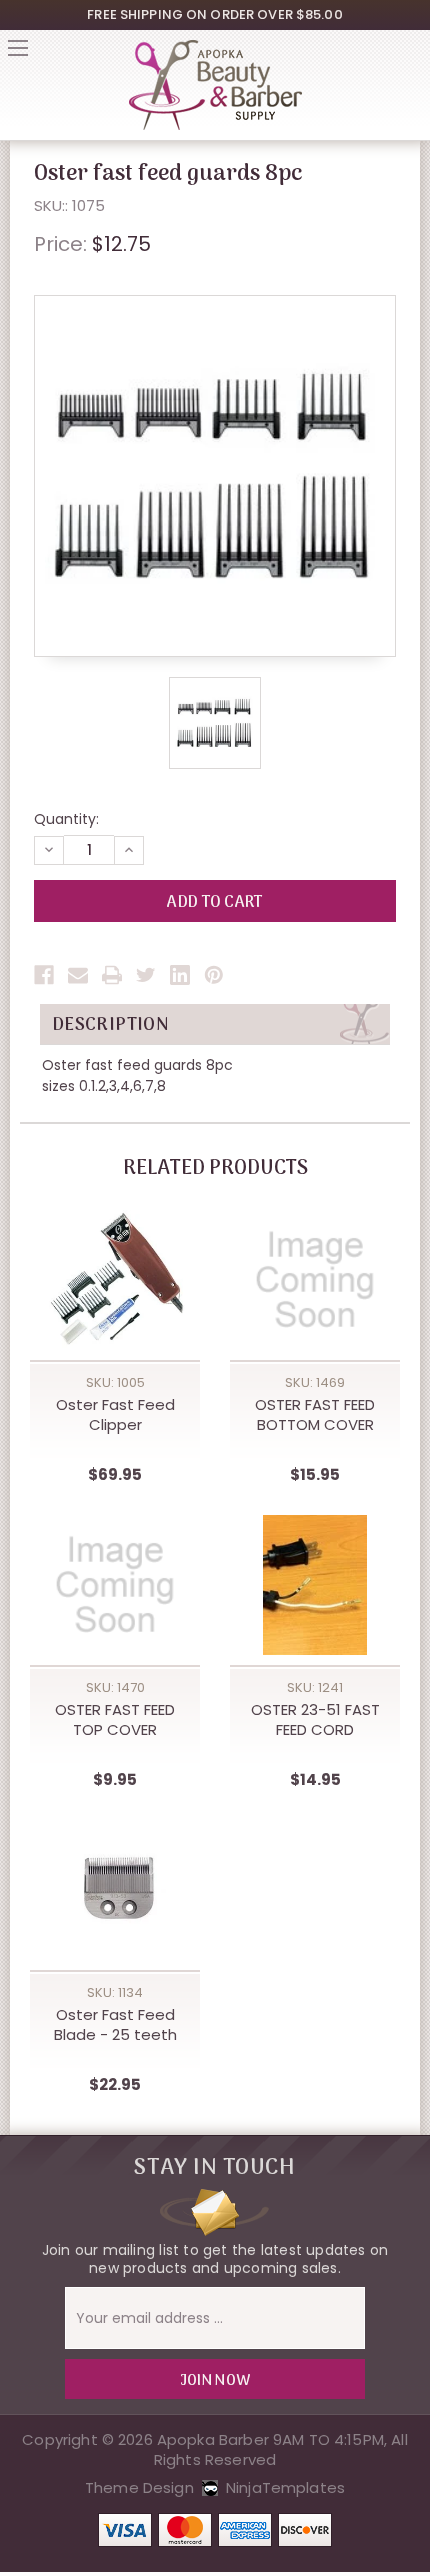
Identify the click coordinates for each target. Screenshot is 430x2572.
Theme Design (139, 2487)
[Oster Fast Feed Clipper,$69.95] (115, 1280)
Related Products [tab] (215, 1169)
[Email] (78, 975)
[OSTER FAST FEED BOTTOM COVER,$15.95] (315, 1280)
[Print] (112, 975)
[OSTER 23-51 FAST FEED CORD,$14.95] (315, 1585)
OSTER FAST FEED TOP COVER (115, 1720)
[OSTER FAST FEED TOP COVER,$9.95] (115, 1585)
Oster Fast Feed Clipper (115, 1415)
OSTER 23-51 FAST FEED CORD (315, 1720)
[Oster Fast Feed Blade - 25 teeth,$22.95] (115, 1890)
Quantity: (66, 819)
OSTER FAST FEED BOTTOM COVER (315, 1415)
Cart (412, 54)
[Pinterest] (214, 975)
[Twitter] (146, 975)
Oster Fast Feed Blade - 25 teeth (115, 2025)
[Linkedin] (180, 975)
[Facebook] (44, 975)
